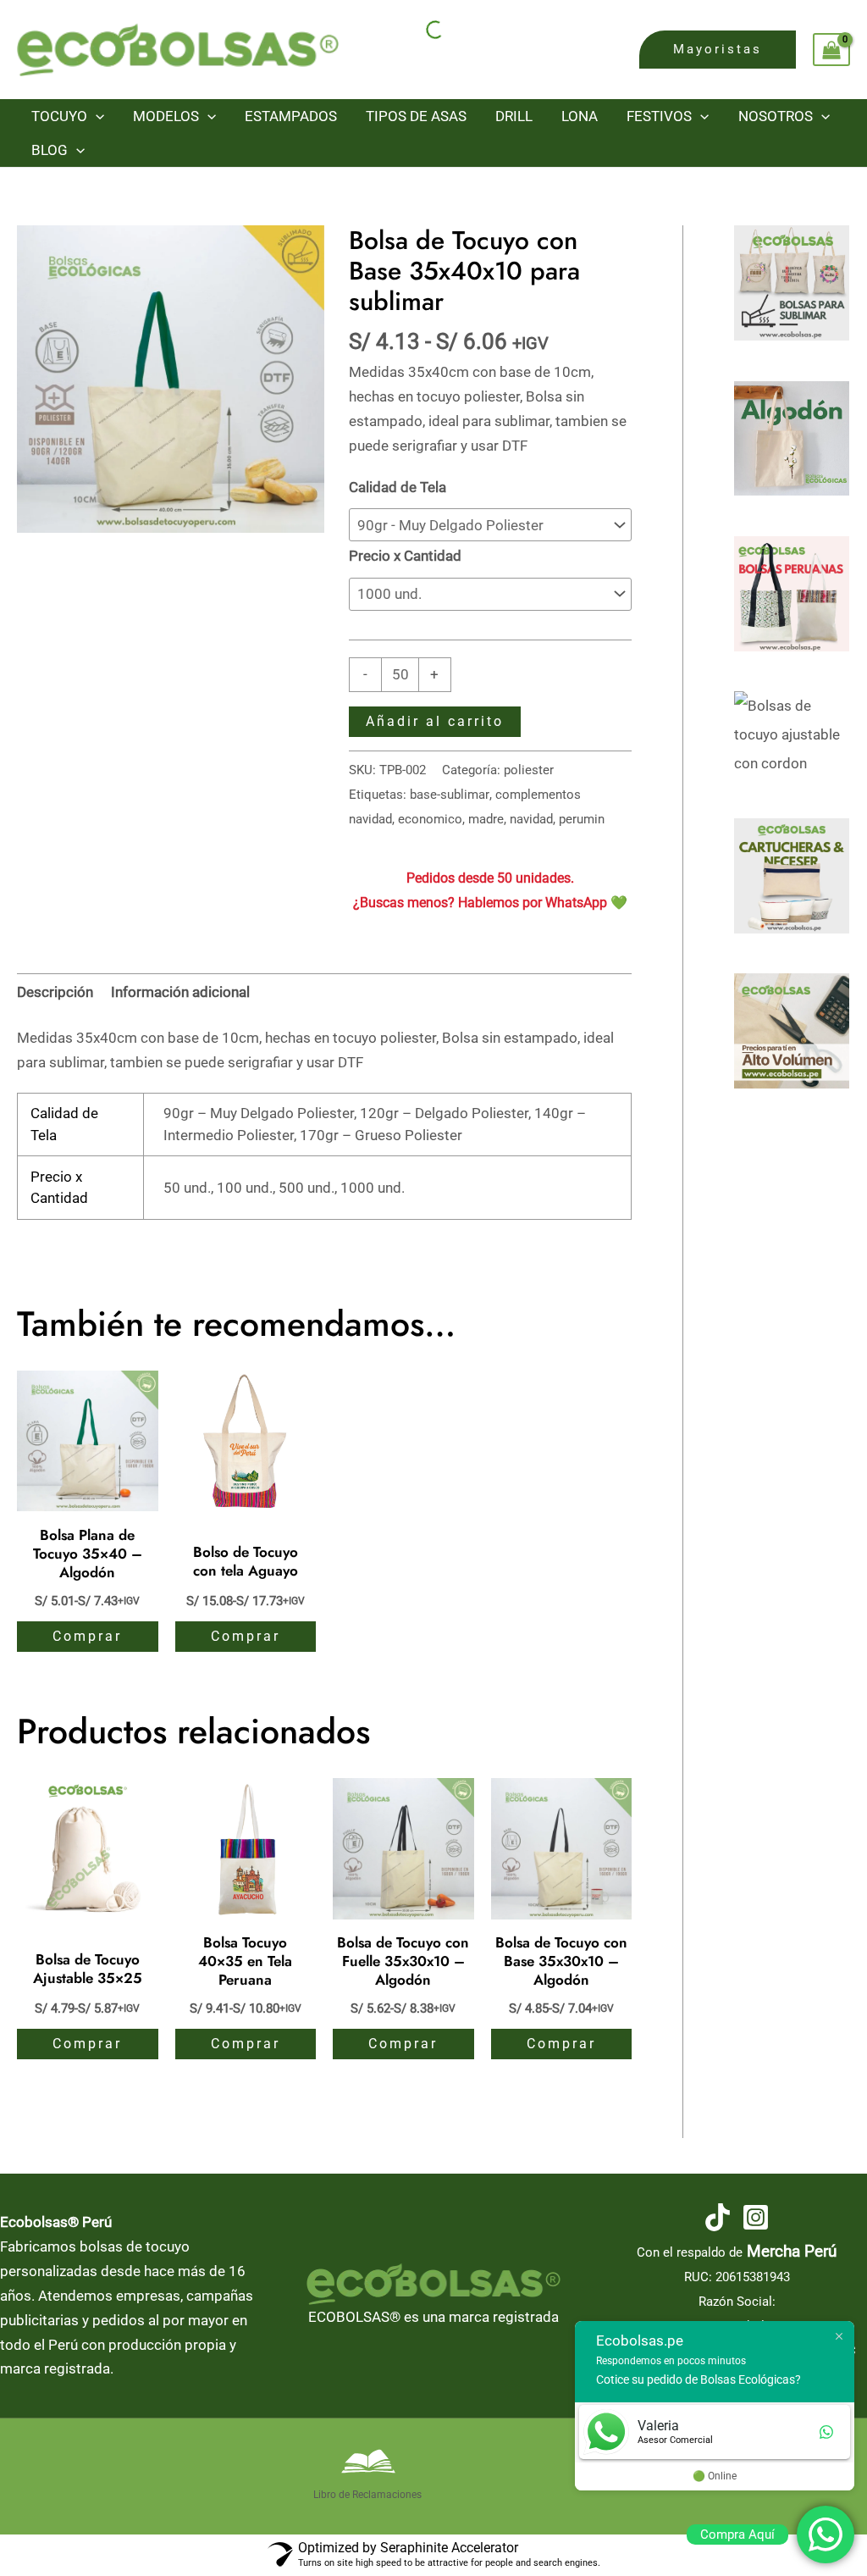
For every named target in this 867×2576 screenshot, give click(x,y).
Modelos (166, 116)
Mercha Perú (792, 2252)
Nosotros (776, 116)
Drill (514, 116)
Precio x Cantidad (405, 556)
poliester (529, 770)
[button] (718, 50)
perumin (582, 819)
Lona (580, 116)
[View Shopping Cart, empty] (831, 50)
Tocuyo (59, 116)
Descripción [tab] (55, 992)
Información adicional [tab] (180, 992)
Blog (50, 150)
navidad (531, 819)
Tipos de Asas (416, 116)
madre (486, 819)
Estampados (291, 116)
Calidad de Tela (398, 487)
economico (430, 819)
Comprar (87, 1636)
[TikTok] (718, 2217)
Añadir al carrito (435, 721)
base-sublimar (450, 795)
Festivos (659, 116)
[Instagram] (756, 2217)
